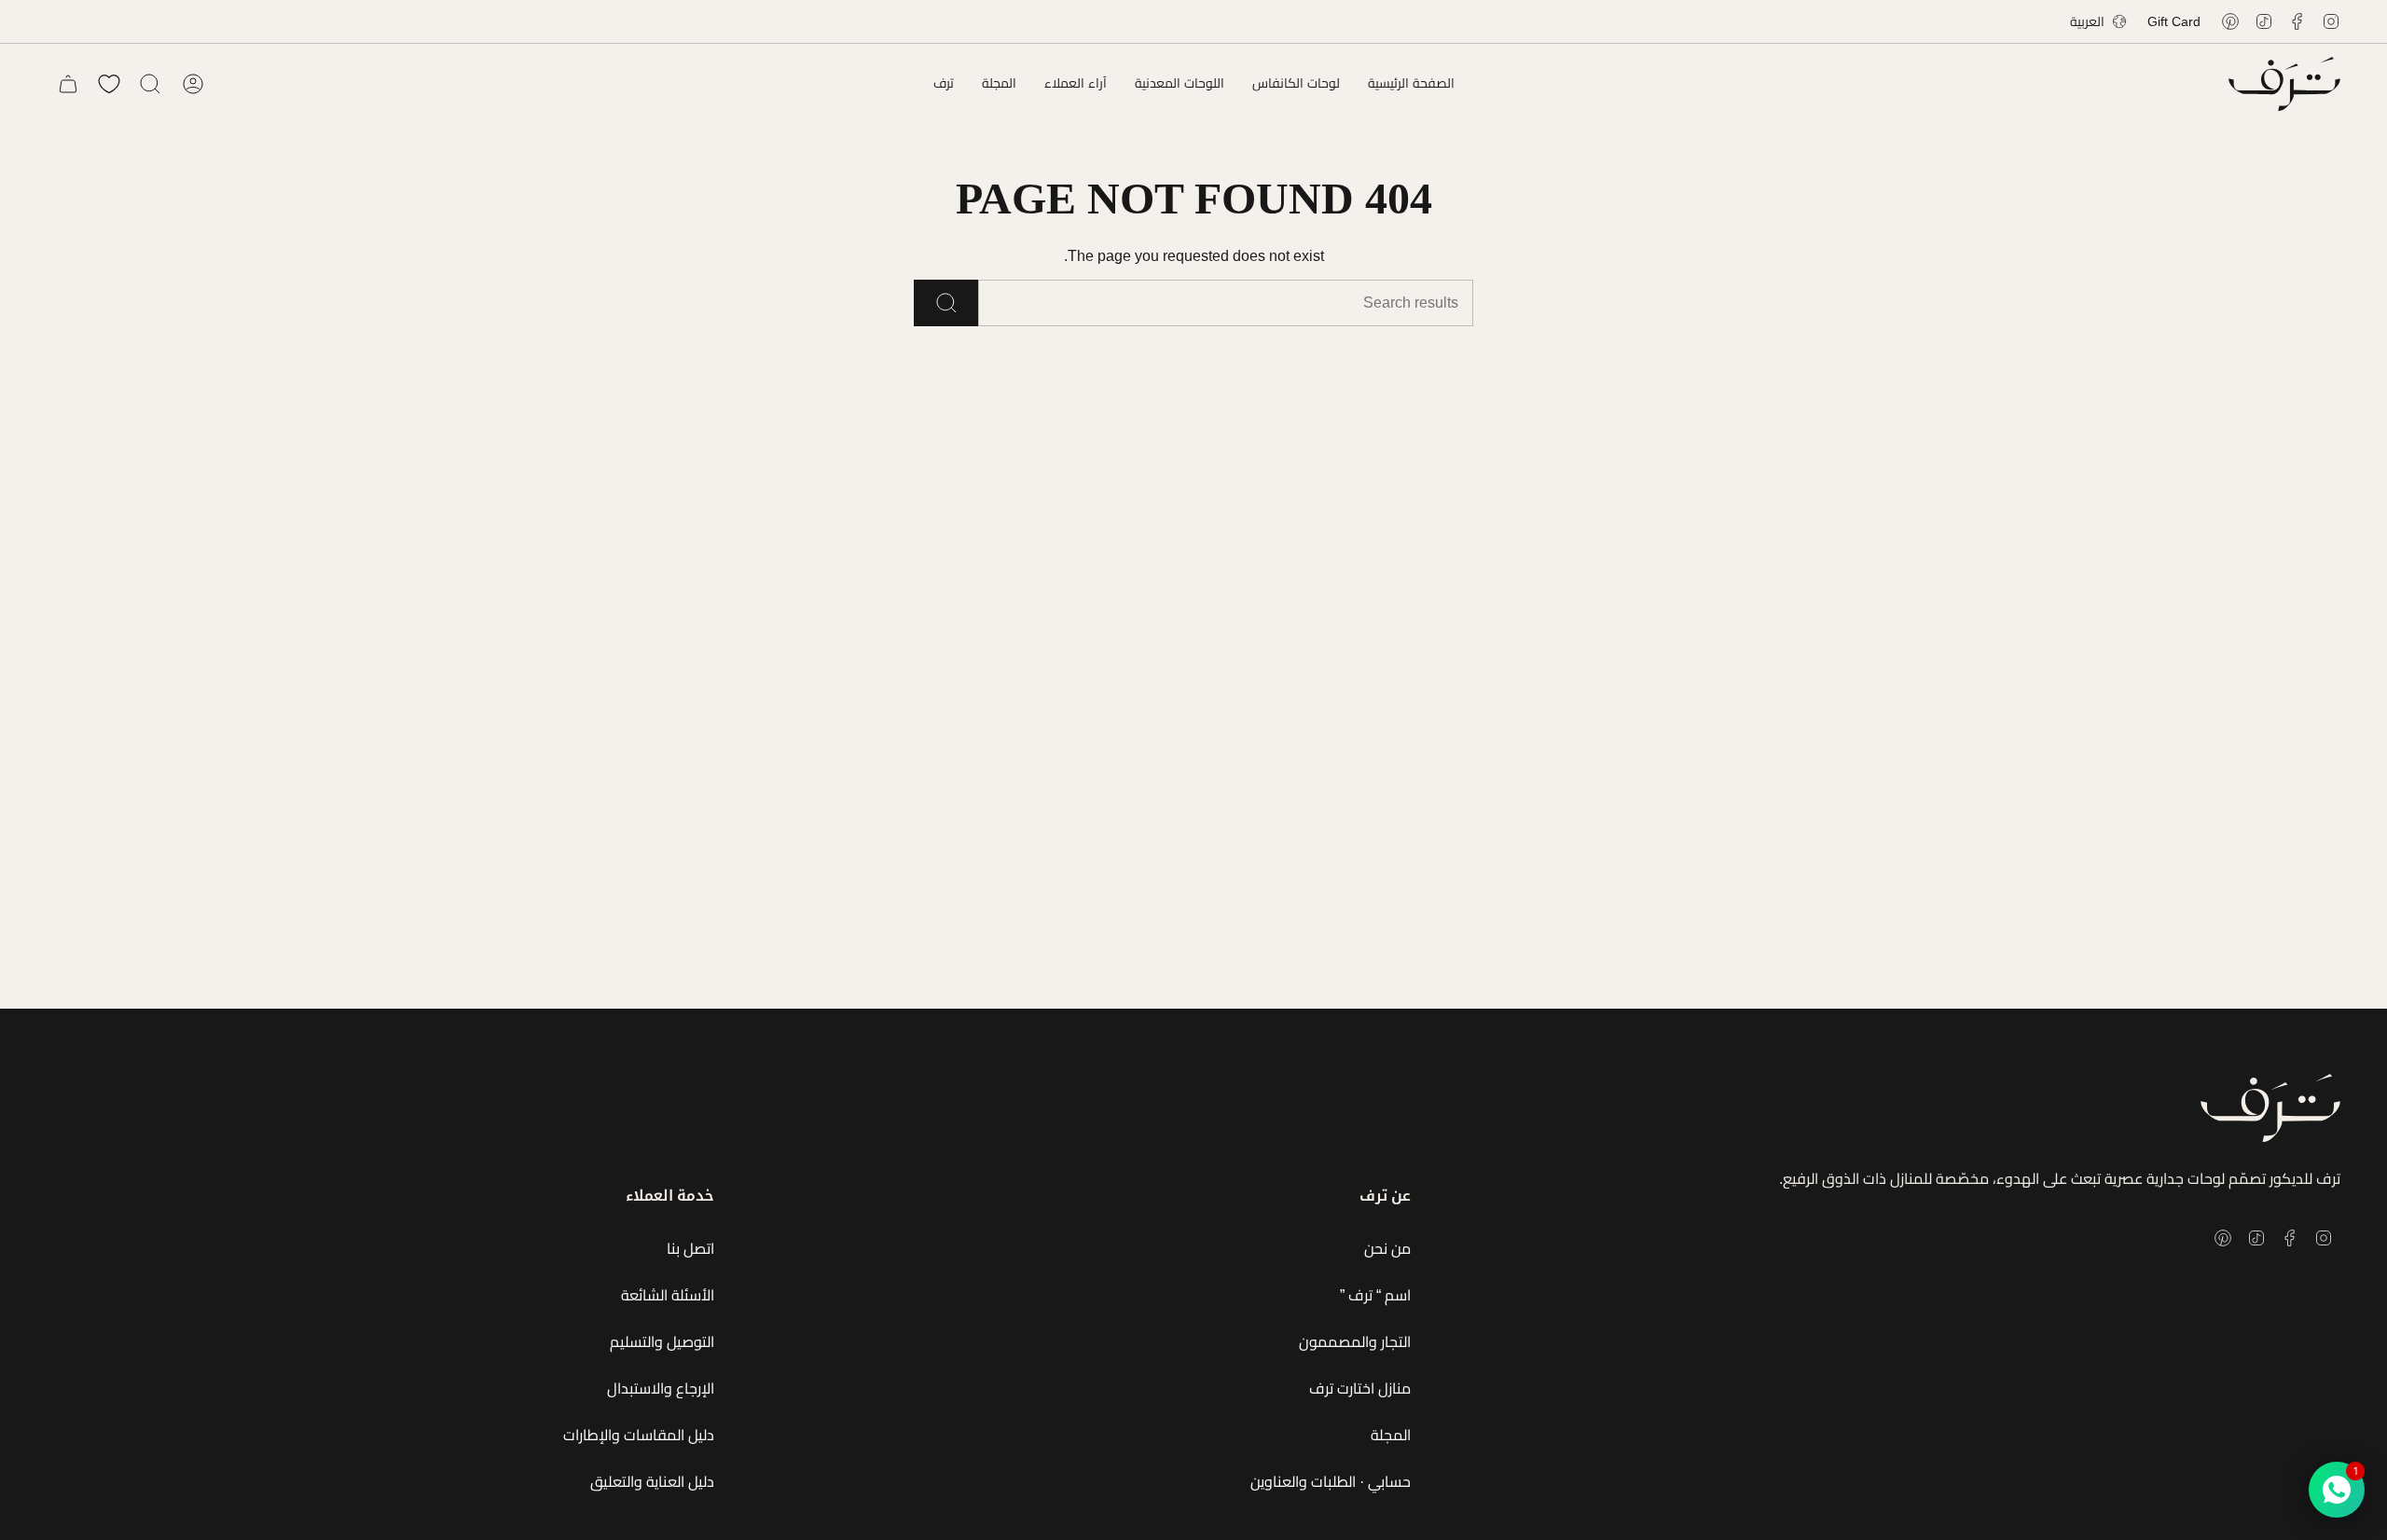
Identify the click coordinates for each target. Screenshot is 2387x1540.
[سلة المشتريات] (68, 84)
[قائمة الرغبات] (109, 84)
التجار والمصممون (1355, 1342)
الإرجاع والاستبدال (661, 1389)
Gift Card (2174, 21)
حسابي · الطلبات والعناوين (1331, 1482)
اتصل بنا (690, 1249)
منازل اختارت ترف (1360, 1389)
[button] (1296, 84)
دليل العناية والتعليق (652, 1482)
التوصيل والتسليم (662, 1342)
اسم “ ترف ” (1375, 1295)
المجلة (1391, 1435)
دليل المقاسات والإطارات (639, 1435)
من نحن (1387, 1249)
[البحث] (946, 303)
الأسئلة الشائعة (668, 1295)
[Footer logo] (2270, 1108)
